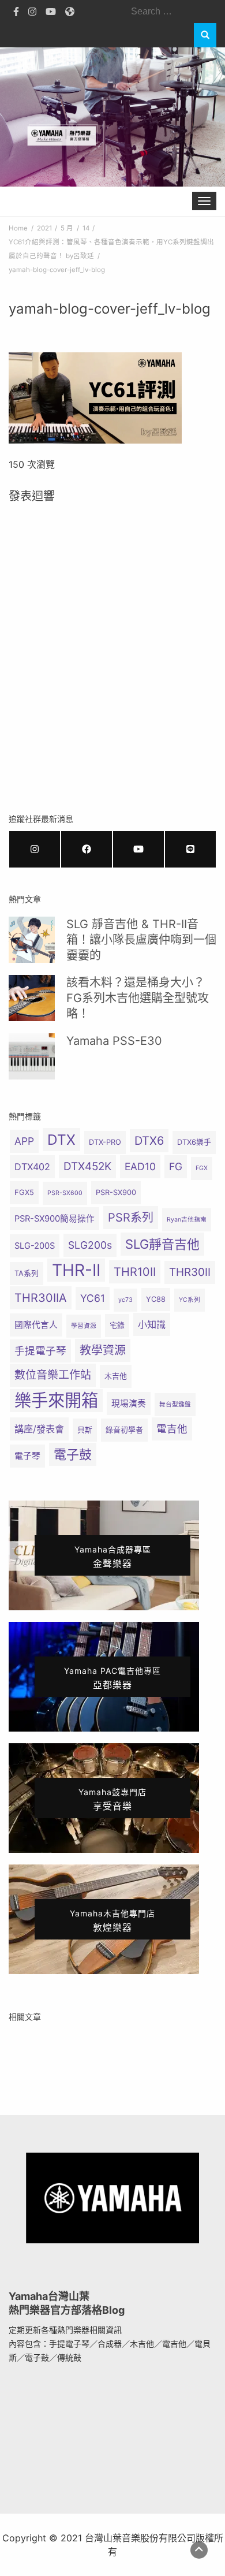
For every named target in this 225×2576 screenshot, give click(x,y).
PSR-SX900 (116, 1192)
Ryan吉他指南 (187, 1220)
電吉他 (172, 1429)
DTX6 (149, 1141)
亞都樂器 (112, 1678)
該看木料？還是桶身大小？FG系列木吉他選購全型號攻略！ (138, 998)
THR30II (190, 1272)
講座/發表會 (39, 1429)
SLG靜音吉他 (162, 1244)
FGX (202, 1168)
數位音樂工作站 (53, 1375)
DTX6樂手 (194, 1142)
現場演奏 (129, 1404)
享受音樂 (112, 1799)
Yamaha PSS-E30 (114, 1041)
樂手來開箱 (56, 1400)
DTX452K (87, 1166)
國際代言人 (36, 1325)
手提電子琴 (40, 1351)
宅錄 (117, 1325)
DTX (61, 1140)
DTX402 (32, 1167)
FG (176, 1166)
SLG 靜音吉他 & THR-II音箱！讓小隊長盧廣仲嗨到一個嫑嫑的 (141, 940)
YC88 (156, 1299)
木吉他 (116, 1376)
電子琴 (27, 1456)
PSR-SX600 (65, 1193)
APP (24, 1141)
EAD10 (140, 1166)
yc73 (125, 1300)
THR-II (76, 1270)
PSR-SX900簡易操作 (55, 1219)
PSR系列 (131, 1218)
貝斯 (85, 1430)
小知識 (152, 1324)
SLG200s (90, 1245)
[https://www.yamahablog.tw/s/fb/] (87, 849)
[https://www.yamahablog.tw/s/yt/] (138, 849)
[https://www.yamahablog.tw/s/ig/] (35, 849)
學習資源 (84, 1326)
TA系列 (27, 1273)
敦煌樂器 (112, 1921)
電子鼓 (73, 1454)
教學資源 (103, 1350)
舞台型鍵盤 (175, 1404)
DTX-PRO (105, 1142)
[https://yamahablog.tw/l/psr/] (190, 849)
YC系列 (190, 1300)
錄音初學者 (124, 1430)
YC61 (93, 1298)
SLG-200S (35, 1246)
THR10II (135, 1272)
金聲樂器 (113, 1557)
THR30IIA (41, 1298)
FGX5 (24, 1192)
